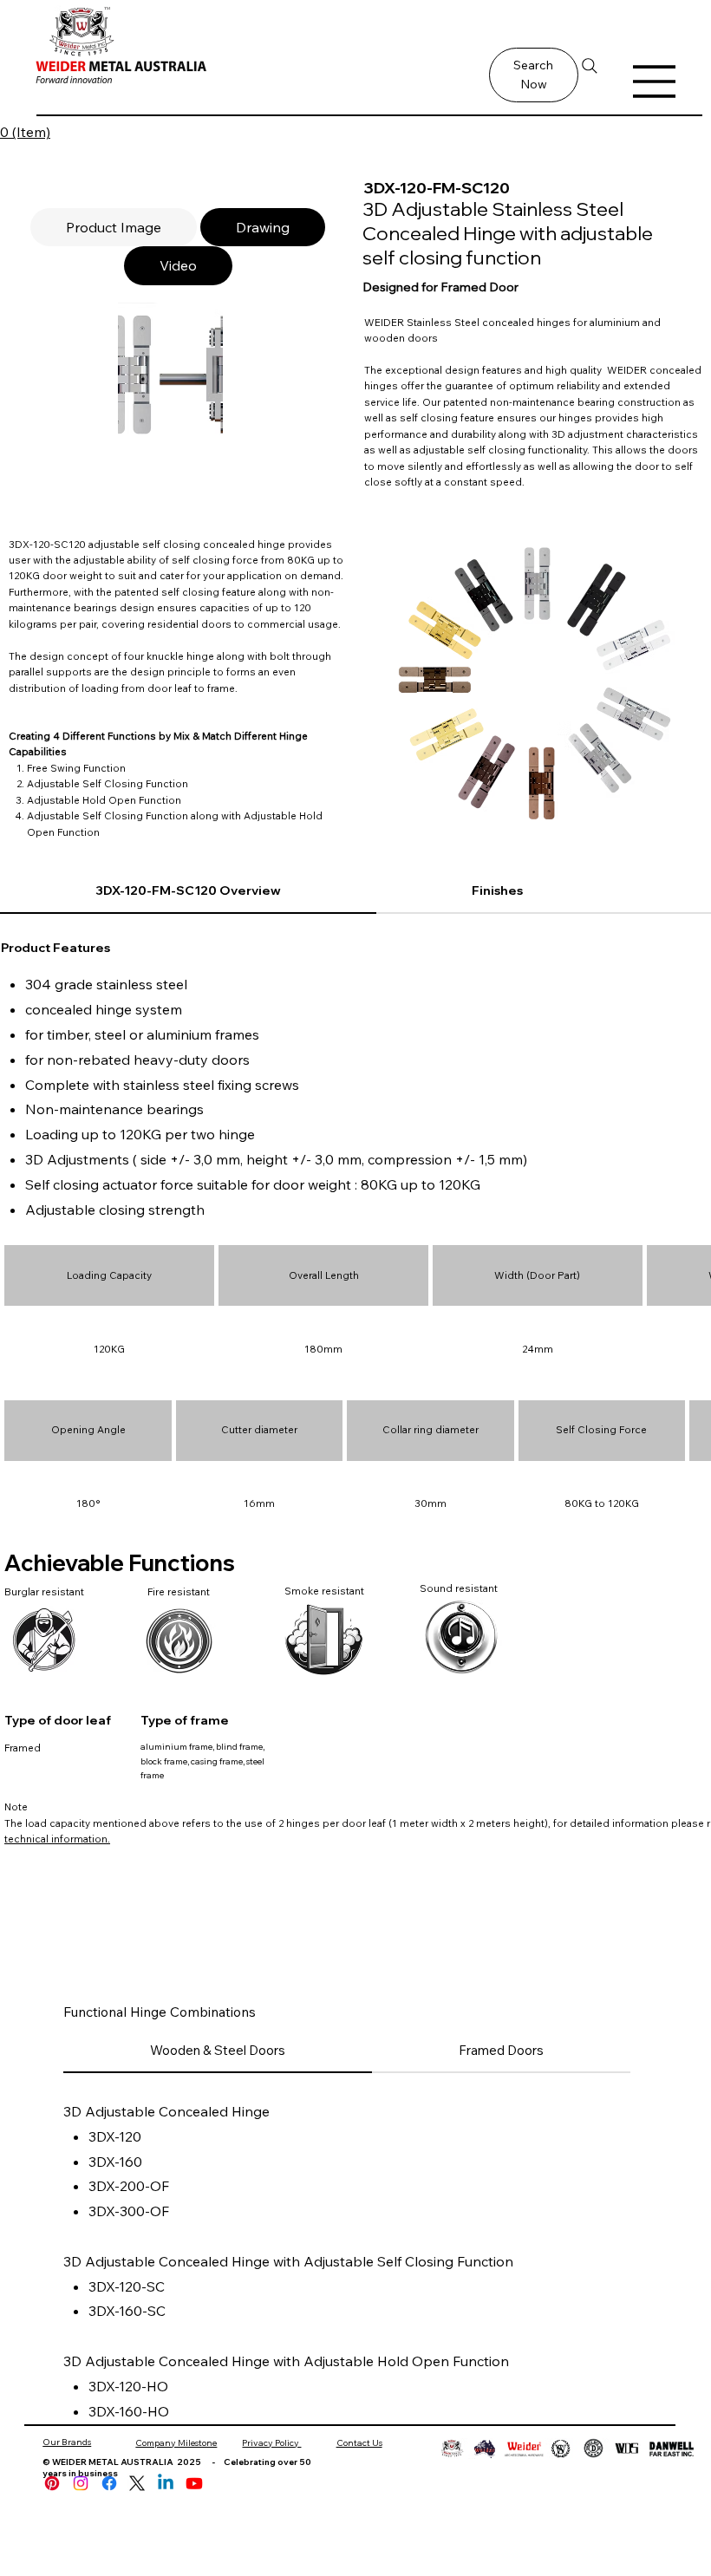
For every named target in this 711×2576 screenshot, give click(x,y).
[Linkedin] (166, 2483)
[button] (534, 75)
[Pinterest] (52, 2483)
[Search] (590, 66)
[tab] (114, 227)
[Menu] (655, 82)
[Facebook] (109, 2483)
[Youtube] (194, 2483)
